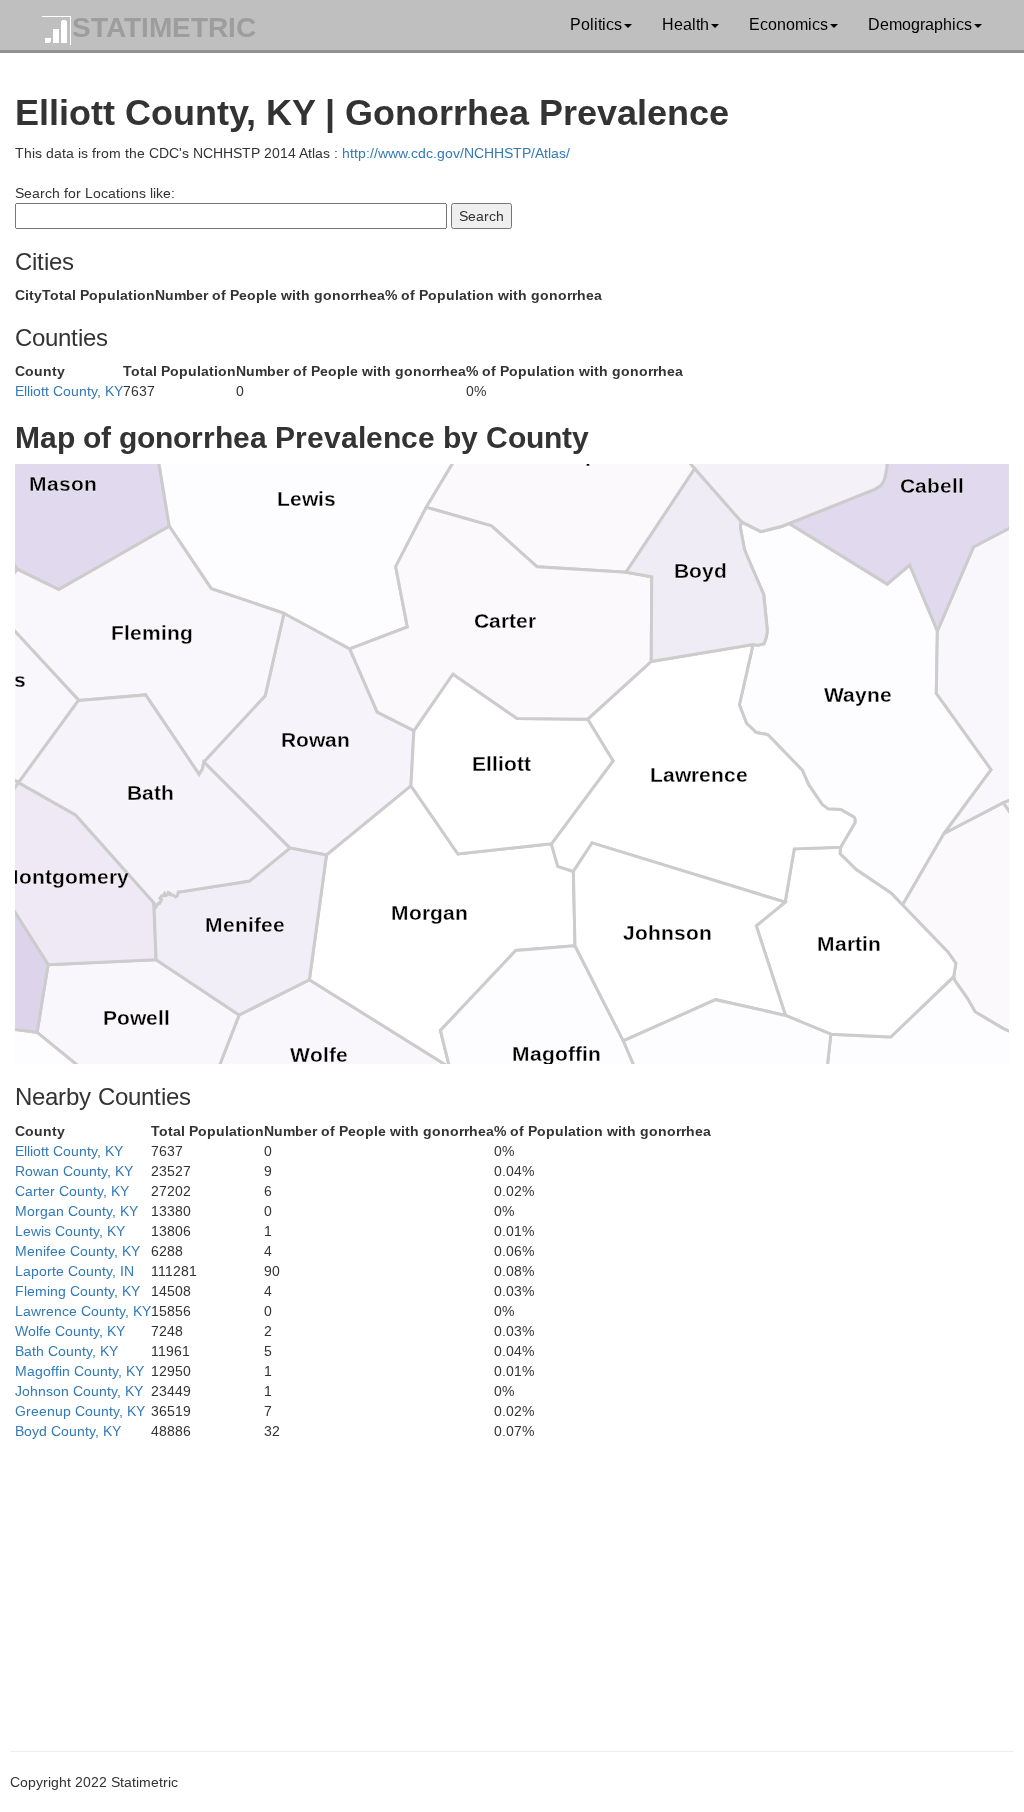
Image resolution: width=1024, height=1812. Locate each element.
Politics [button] (596, 24)
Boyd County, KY (68, 1431)
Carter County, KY (72, 1191)
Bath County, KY (66, 1351)
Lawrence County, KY (83, 1311)
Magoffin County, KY (79, 1371)
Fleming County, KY (77, 1291)
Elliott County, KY (69, 391)
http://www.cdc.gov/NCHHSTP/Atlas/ (456, 153)
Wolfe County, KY (70, 1331)
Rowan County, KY (74, 1171)
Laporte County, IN (74, 1271)
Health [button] (685, 24)
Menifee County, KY (77, 1251)
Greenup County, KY (80, 1411)
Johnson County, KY (79, 1391)
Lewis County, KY (70, 1231)
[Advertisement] (512, 1581)
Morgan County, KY (76, 1211)
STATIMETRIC (164, 27)
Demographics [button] (920, 24)
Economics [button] (788, 24)
